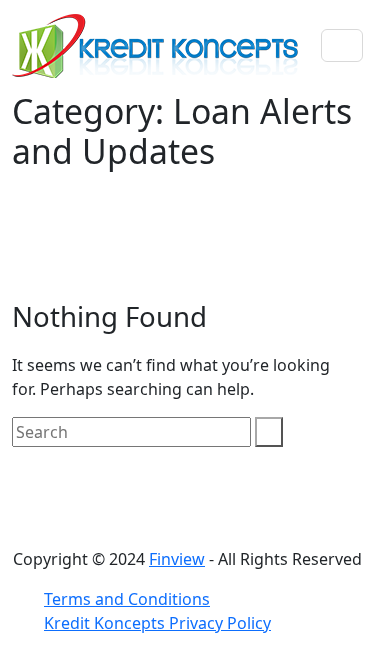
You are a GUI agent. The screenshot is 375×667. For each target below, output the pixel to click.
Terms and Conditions (127, 599)
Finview (177, 559)
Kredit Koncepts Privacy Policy (157, 623)
